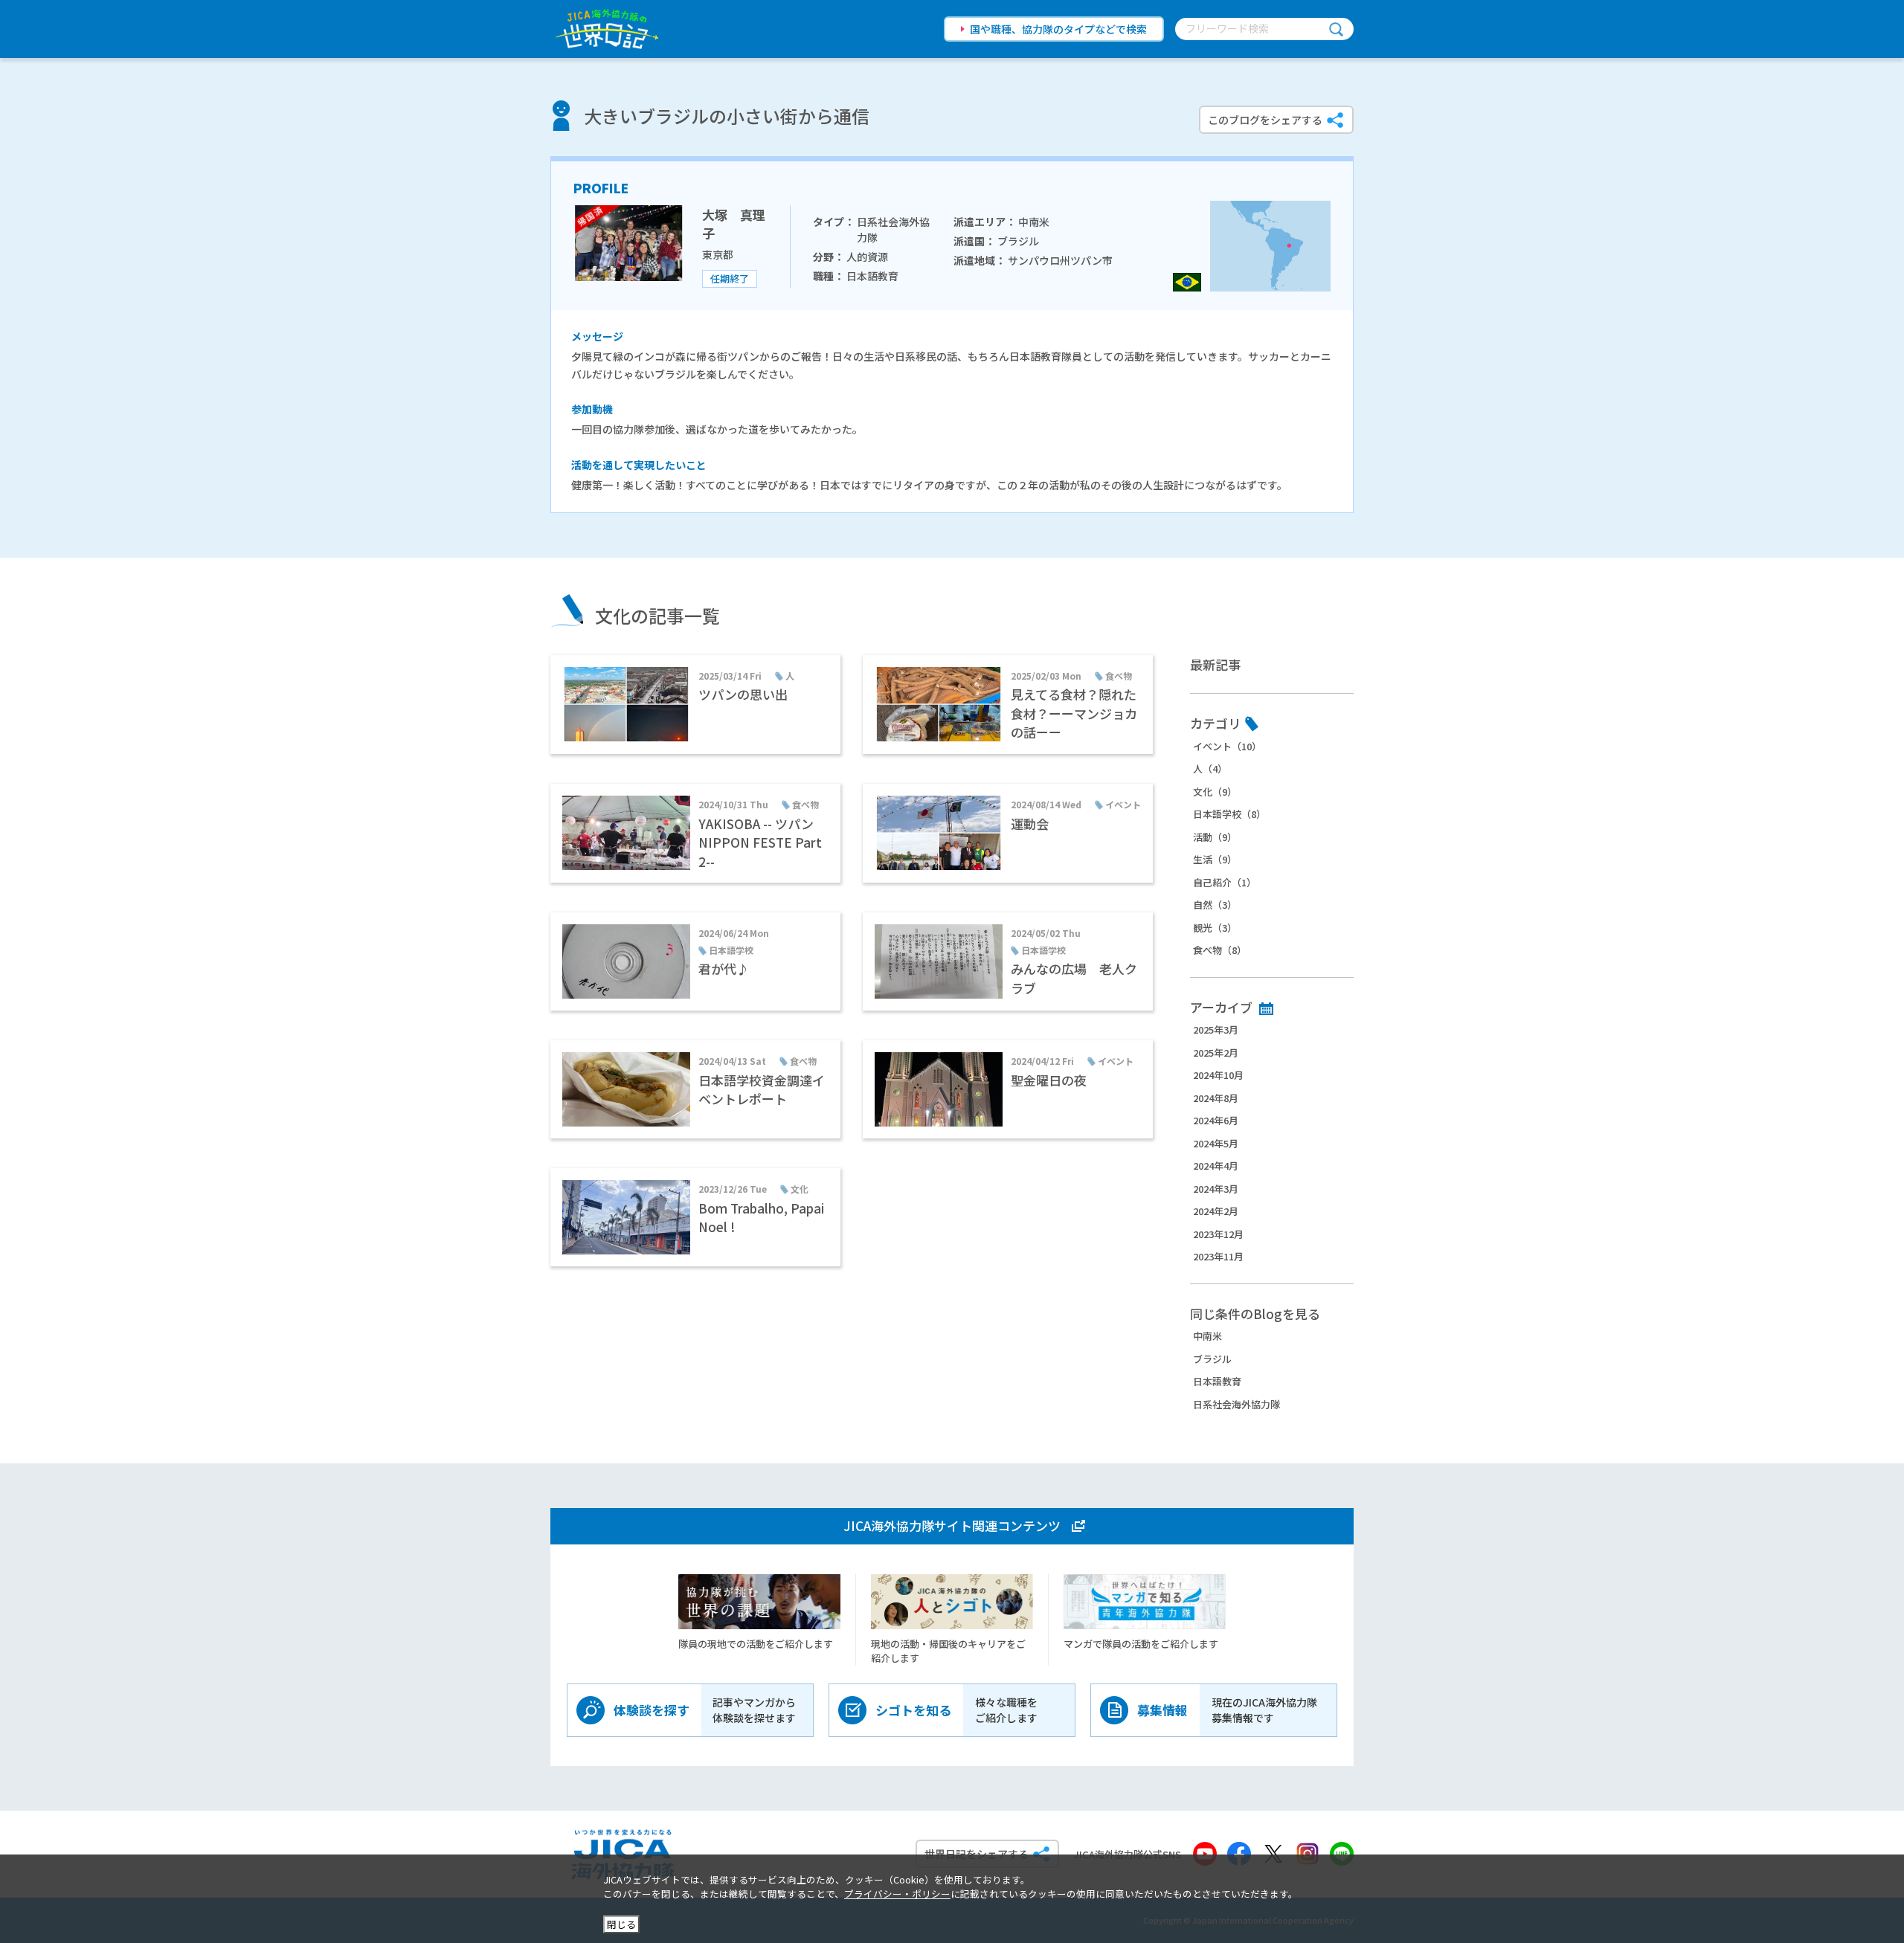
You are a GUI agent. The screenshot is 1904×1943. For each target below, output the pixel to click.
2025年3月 (1216, 1029)
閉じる (621, 1924)
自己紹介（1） (1225, 882)
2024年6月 (1216, 1120)
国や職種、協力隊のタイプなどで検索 (1058, 29)
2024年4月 (1216, 1166)
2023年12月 (1218, 1234)
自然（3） (1215, 905)
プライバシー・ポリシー (897, 1894)
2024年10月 (1218, 1075)
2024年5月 (1216, 1143)
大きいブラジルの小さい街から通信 (727, 116)
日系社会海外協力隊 (1236, 1404)
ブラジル (1212, 1359)
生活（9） (1215, 859)
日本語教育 (1217, 1381)
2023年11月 (1218, 1256)
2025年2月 (1216, 1053)
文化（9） (1215, 792)
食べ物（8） (1220, 950)
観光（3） (1215, 928)
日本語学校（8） (1229, 814)
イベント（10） (1227, 746)
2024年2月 (1216, 1211)
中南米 (1207, 1336)
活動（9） (1215, 837)
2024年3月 (1216, 1189)
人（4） (1210, 768)
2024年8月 (1216, 1098)
